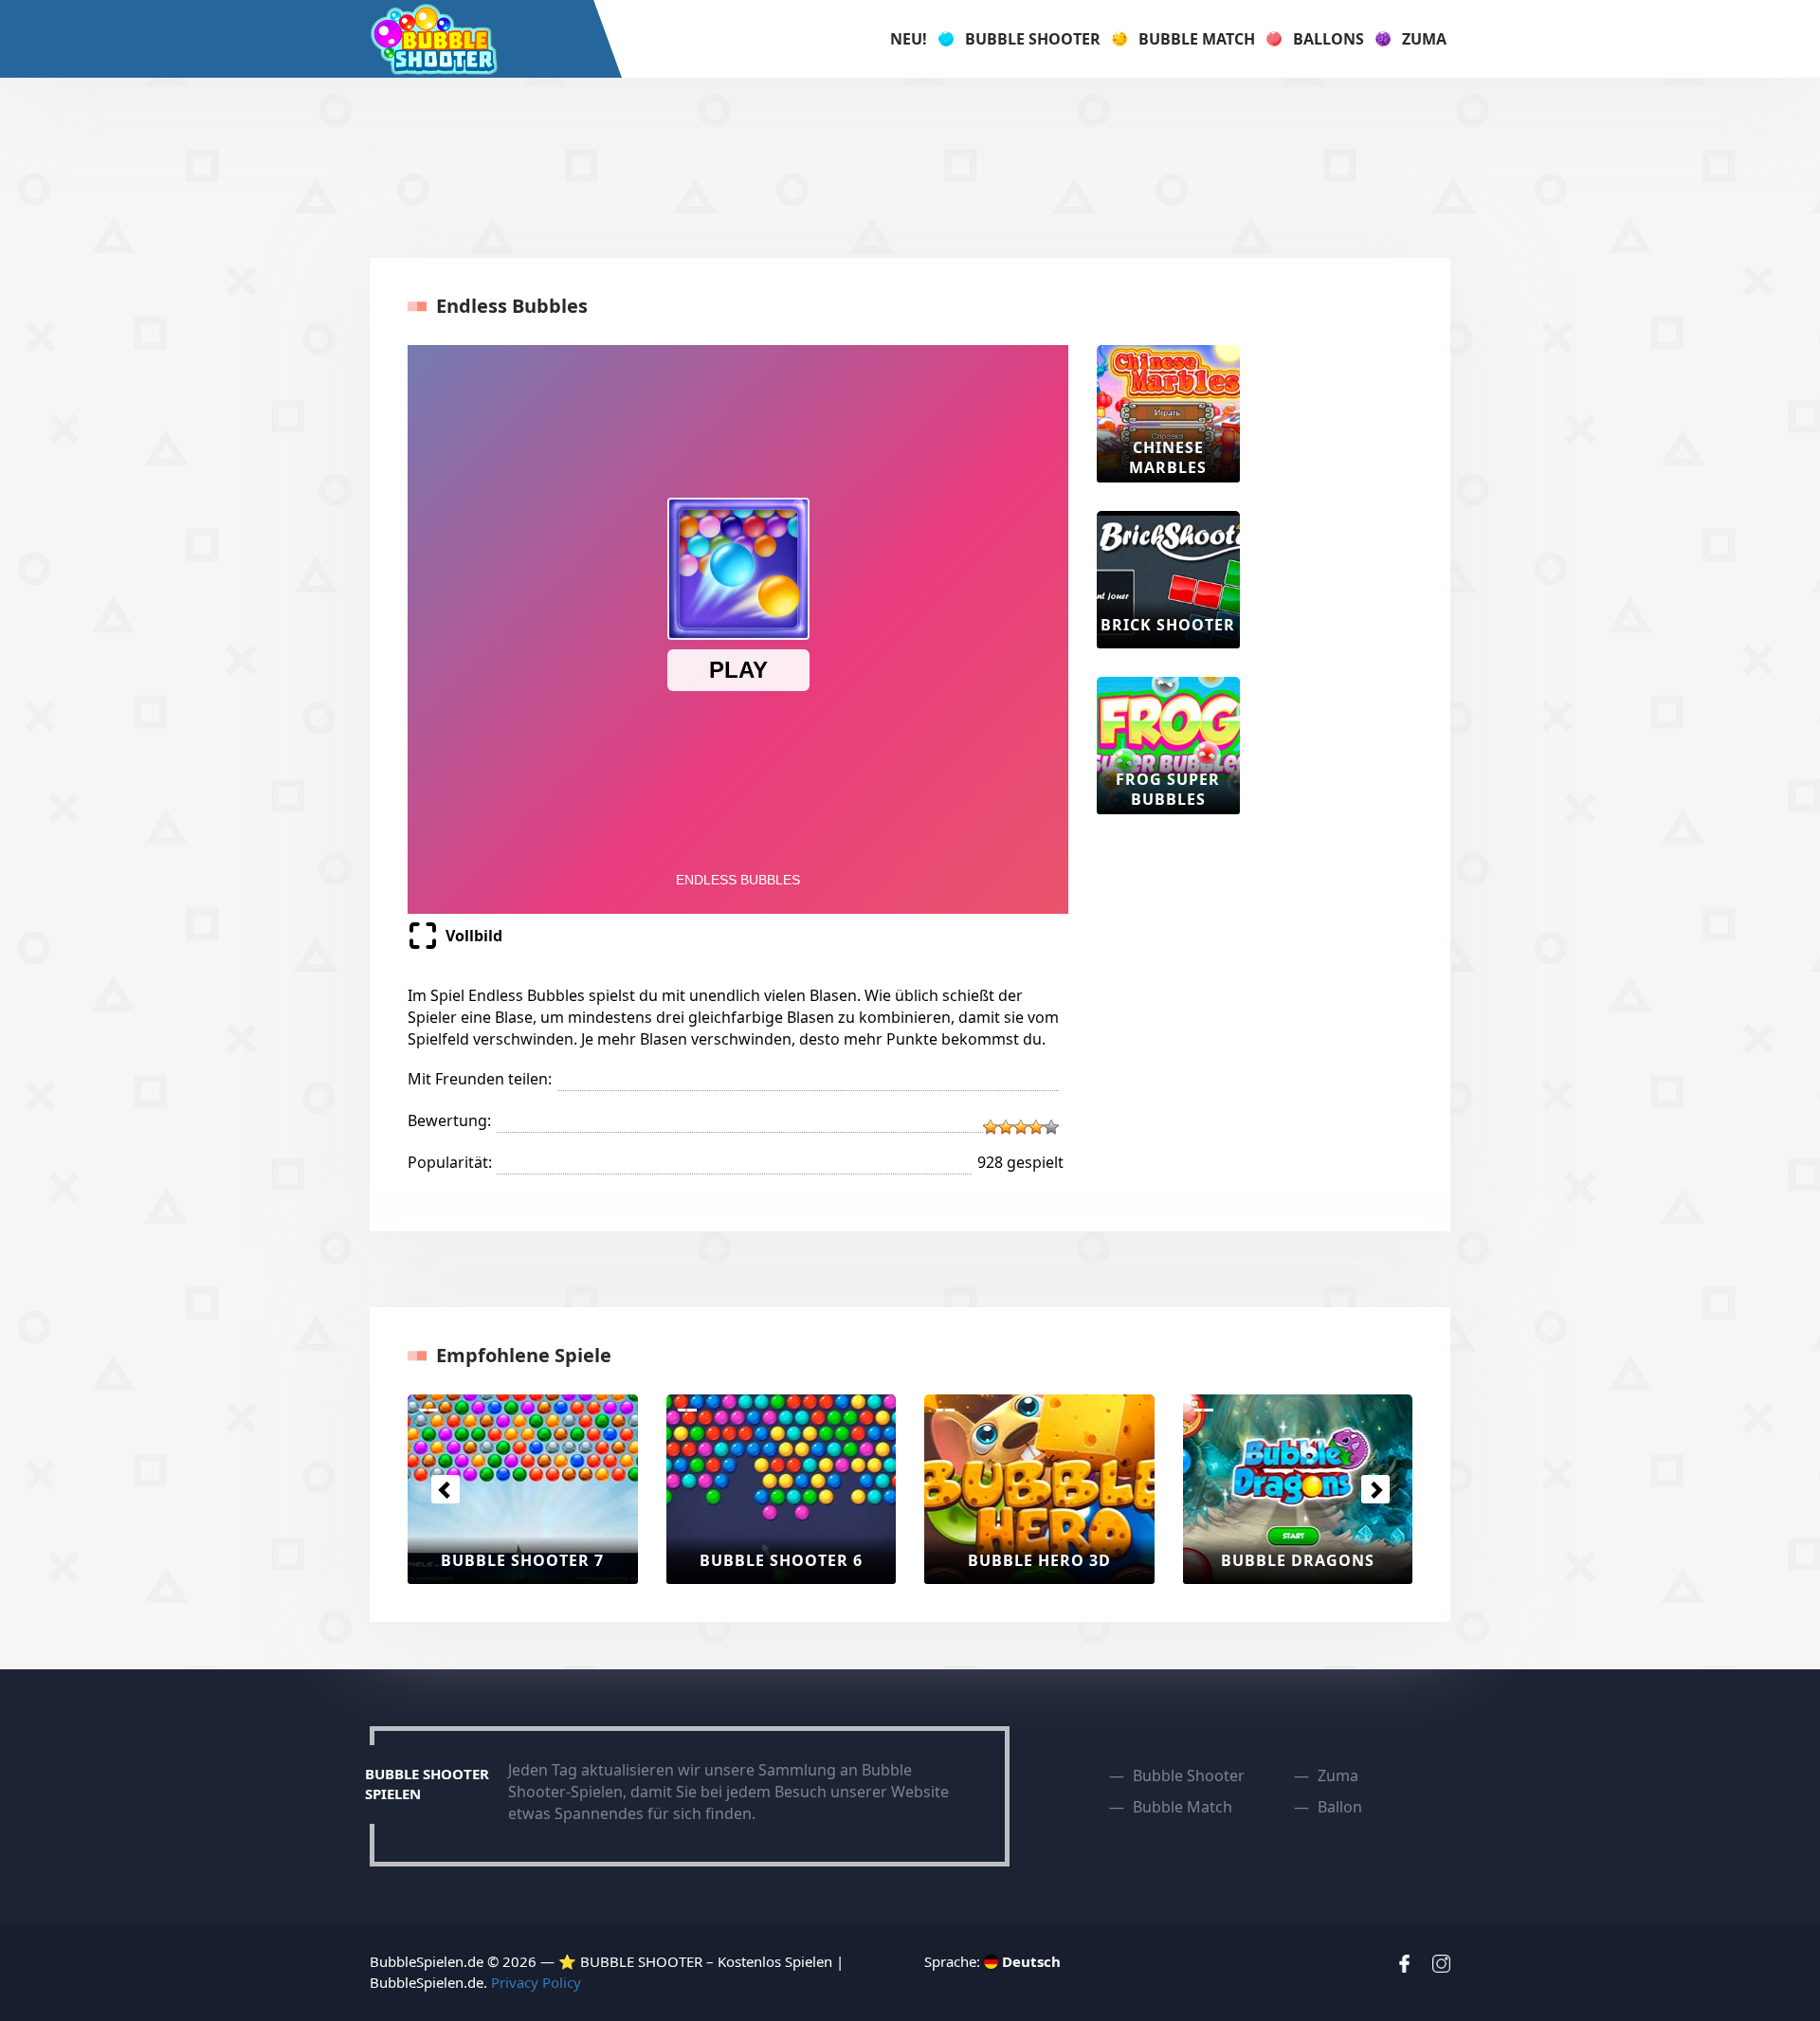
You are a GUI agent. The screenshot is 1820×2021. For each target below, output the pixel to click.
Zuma (1424, 39)
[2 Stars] (1006, 1127)
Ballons (1329, 39)
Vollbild (474, 936)
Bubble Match (1197, 39)
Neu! (909, 39)
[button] (445, 1489)
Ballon (1340, 1807)
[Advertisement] (910, 168)
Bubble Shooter (1033, 39)
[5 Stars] (1051, 1127)
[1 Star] (991, 1127)
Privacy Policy (536, 1982)
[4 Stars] (1036, 1127)
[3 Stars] (1021, 1127)
